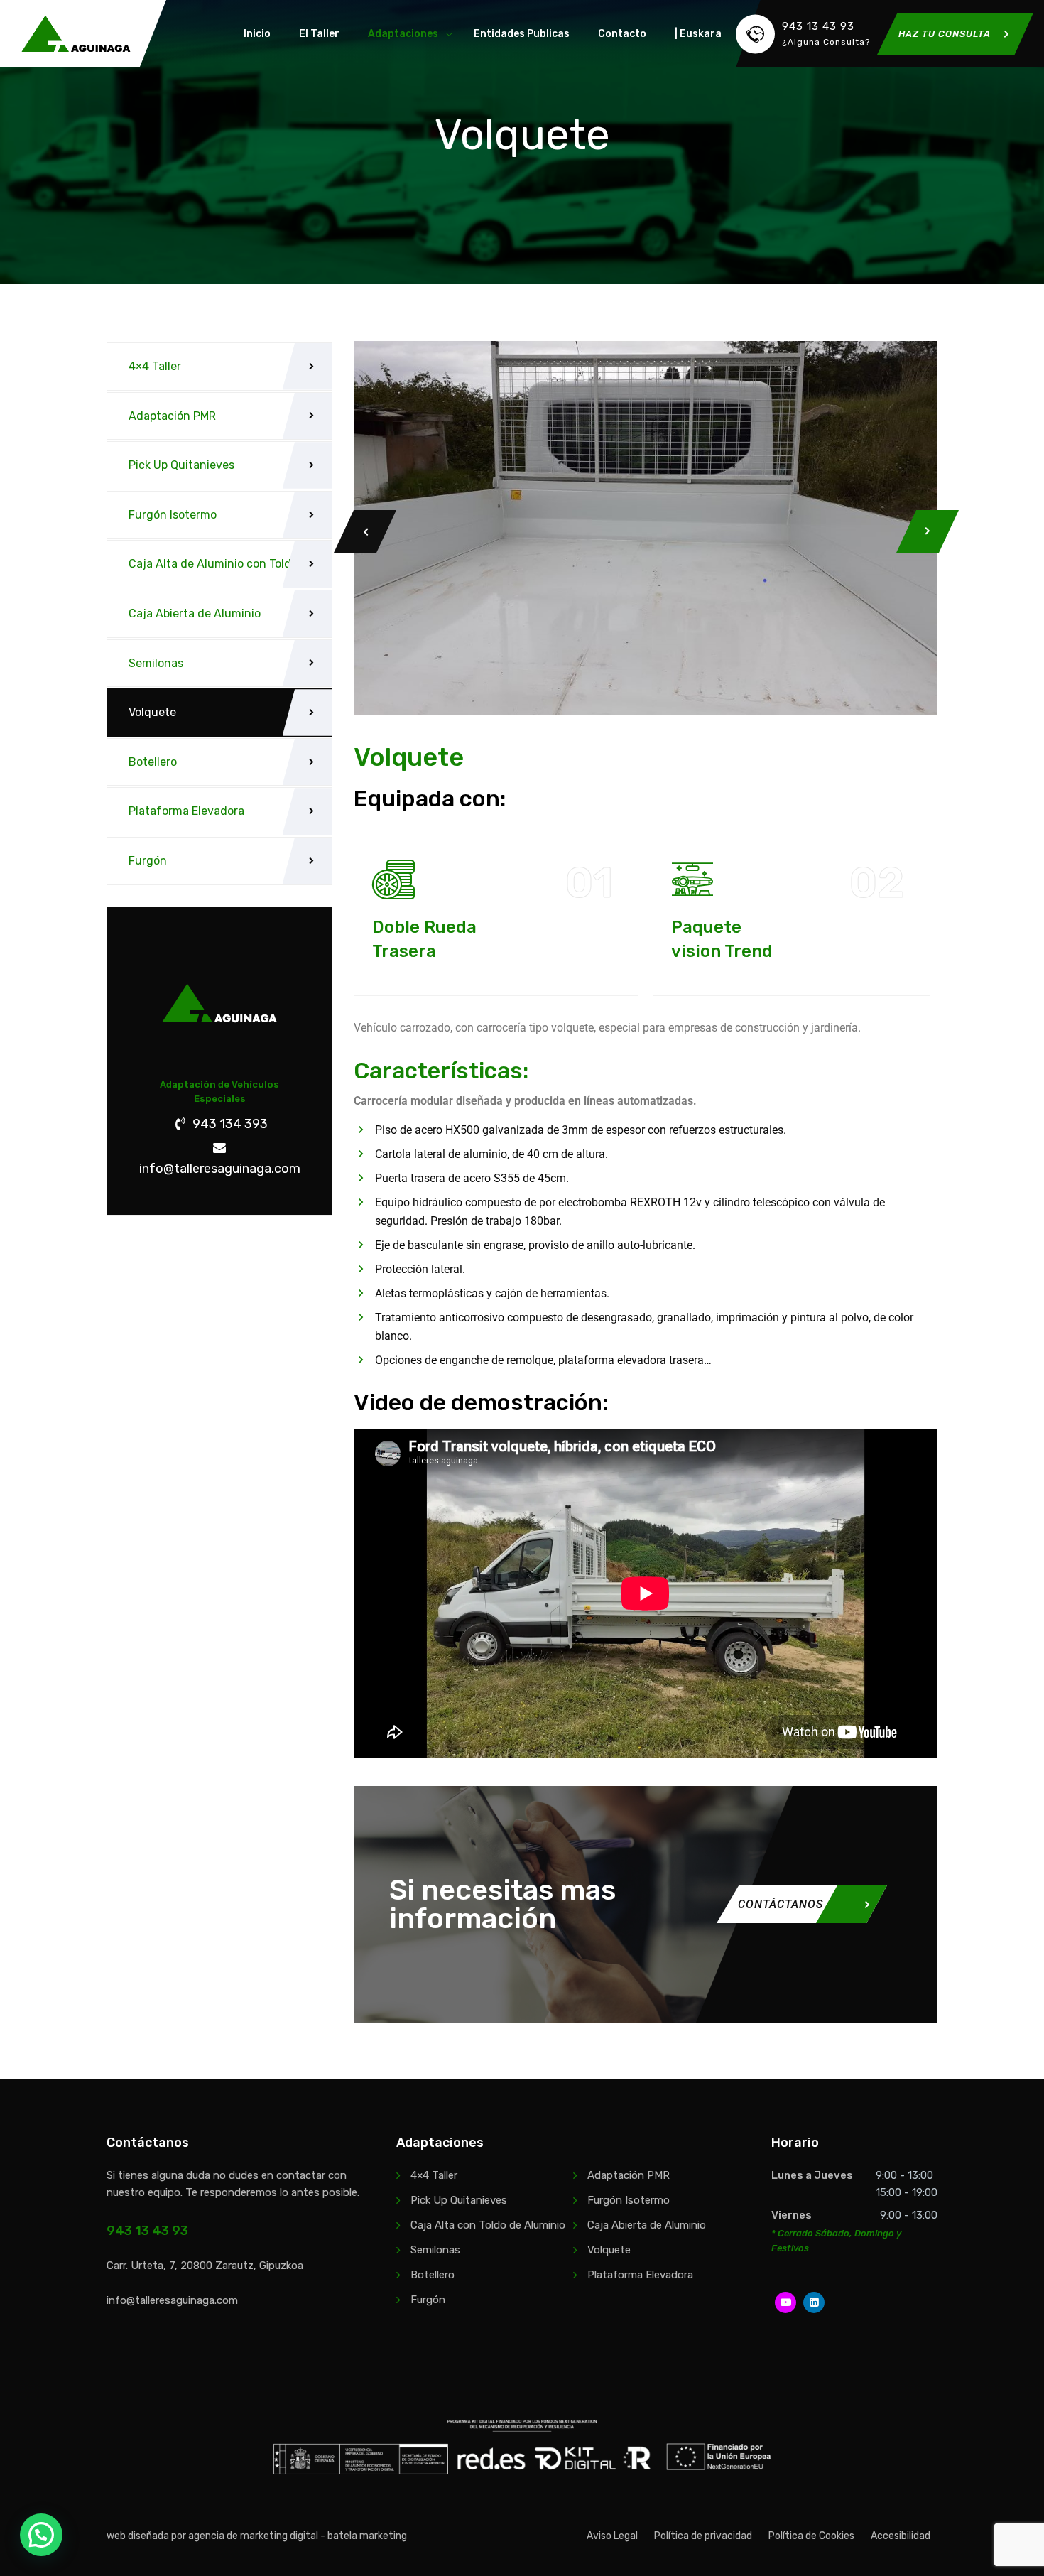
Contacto (622, 34)
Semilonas (156, 663)
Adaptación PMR (172, 416)
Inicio (257, 34)
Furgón (148, 861)
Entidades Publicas (522, 34)
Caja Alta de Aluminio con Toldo (213, 564)
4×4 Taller (155, 366)
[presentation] (365, 531)
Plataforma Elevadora (186, 811)
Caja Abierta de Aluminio (195, 613)
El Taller (319, 34)
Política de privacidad (703, 2536)
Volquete (152, 712)
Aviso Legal (612, 2536)
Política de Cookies (811, 2536)
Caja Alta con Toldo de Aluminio (488, 2225)
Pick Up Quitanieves (181, 465)
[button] (41, 2535)
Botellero (153, 762)
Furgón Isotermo (173, 515)
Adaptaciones (403, 34)
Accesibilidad (901, 2536)
